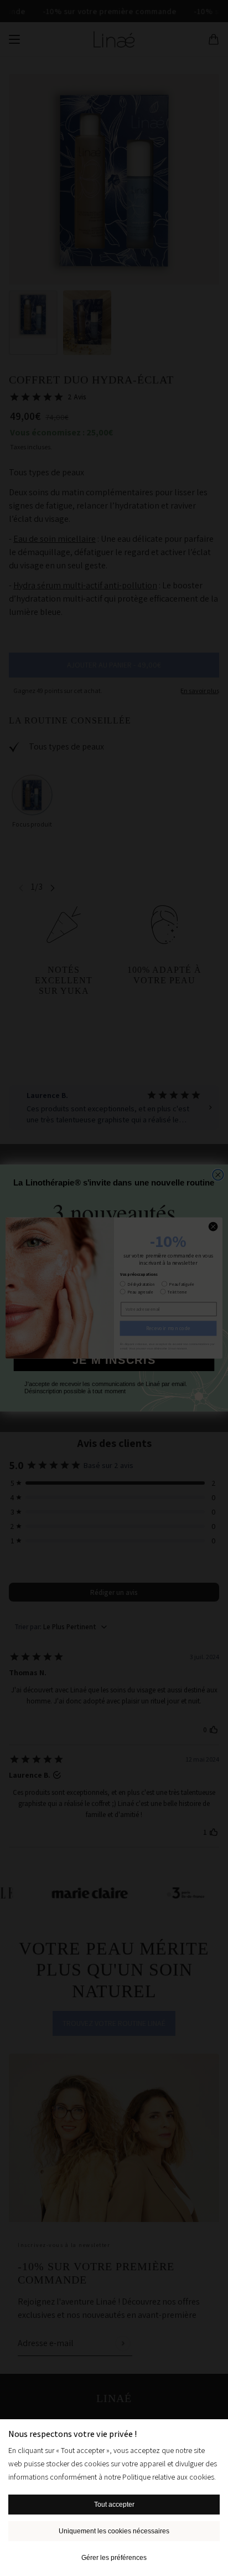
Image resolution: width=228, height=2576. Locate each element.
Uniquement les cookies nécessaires (114, 2531)
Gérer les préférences (114, 2558)
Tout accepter (114, 2505)
